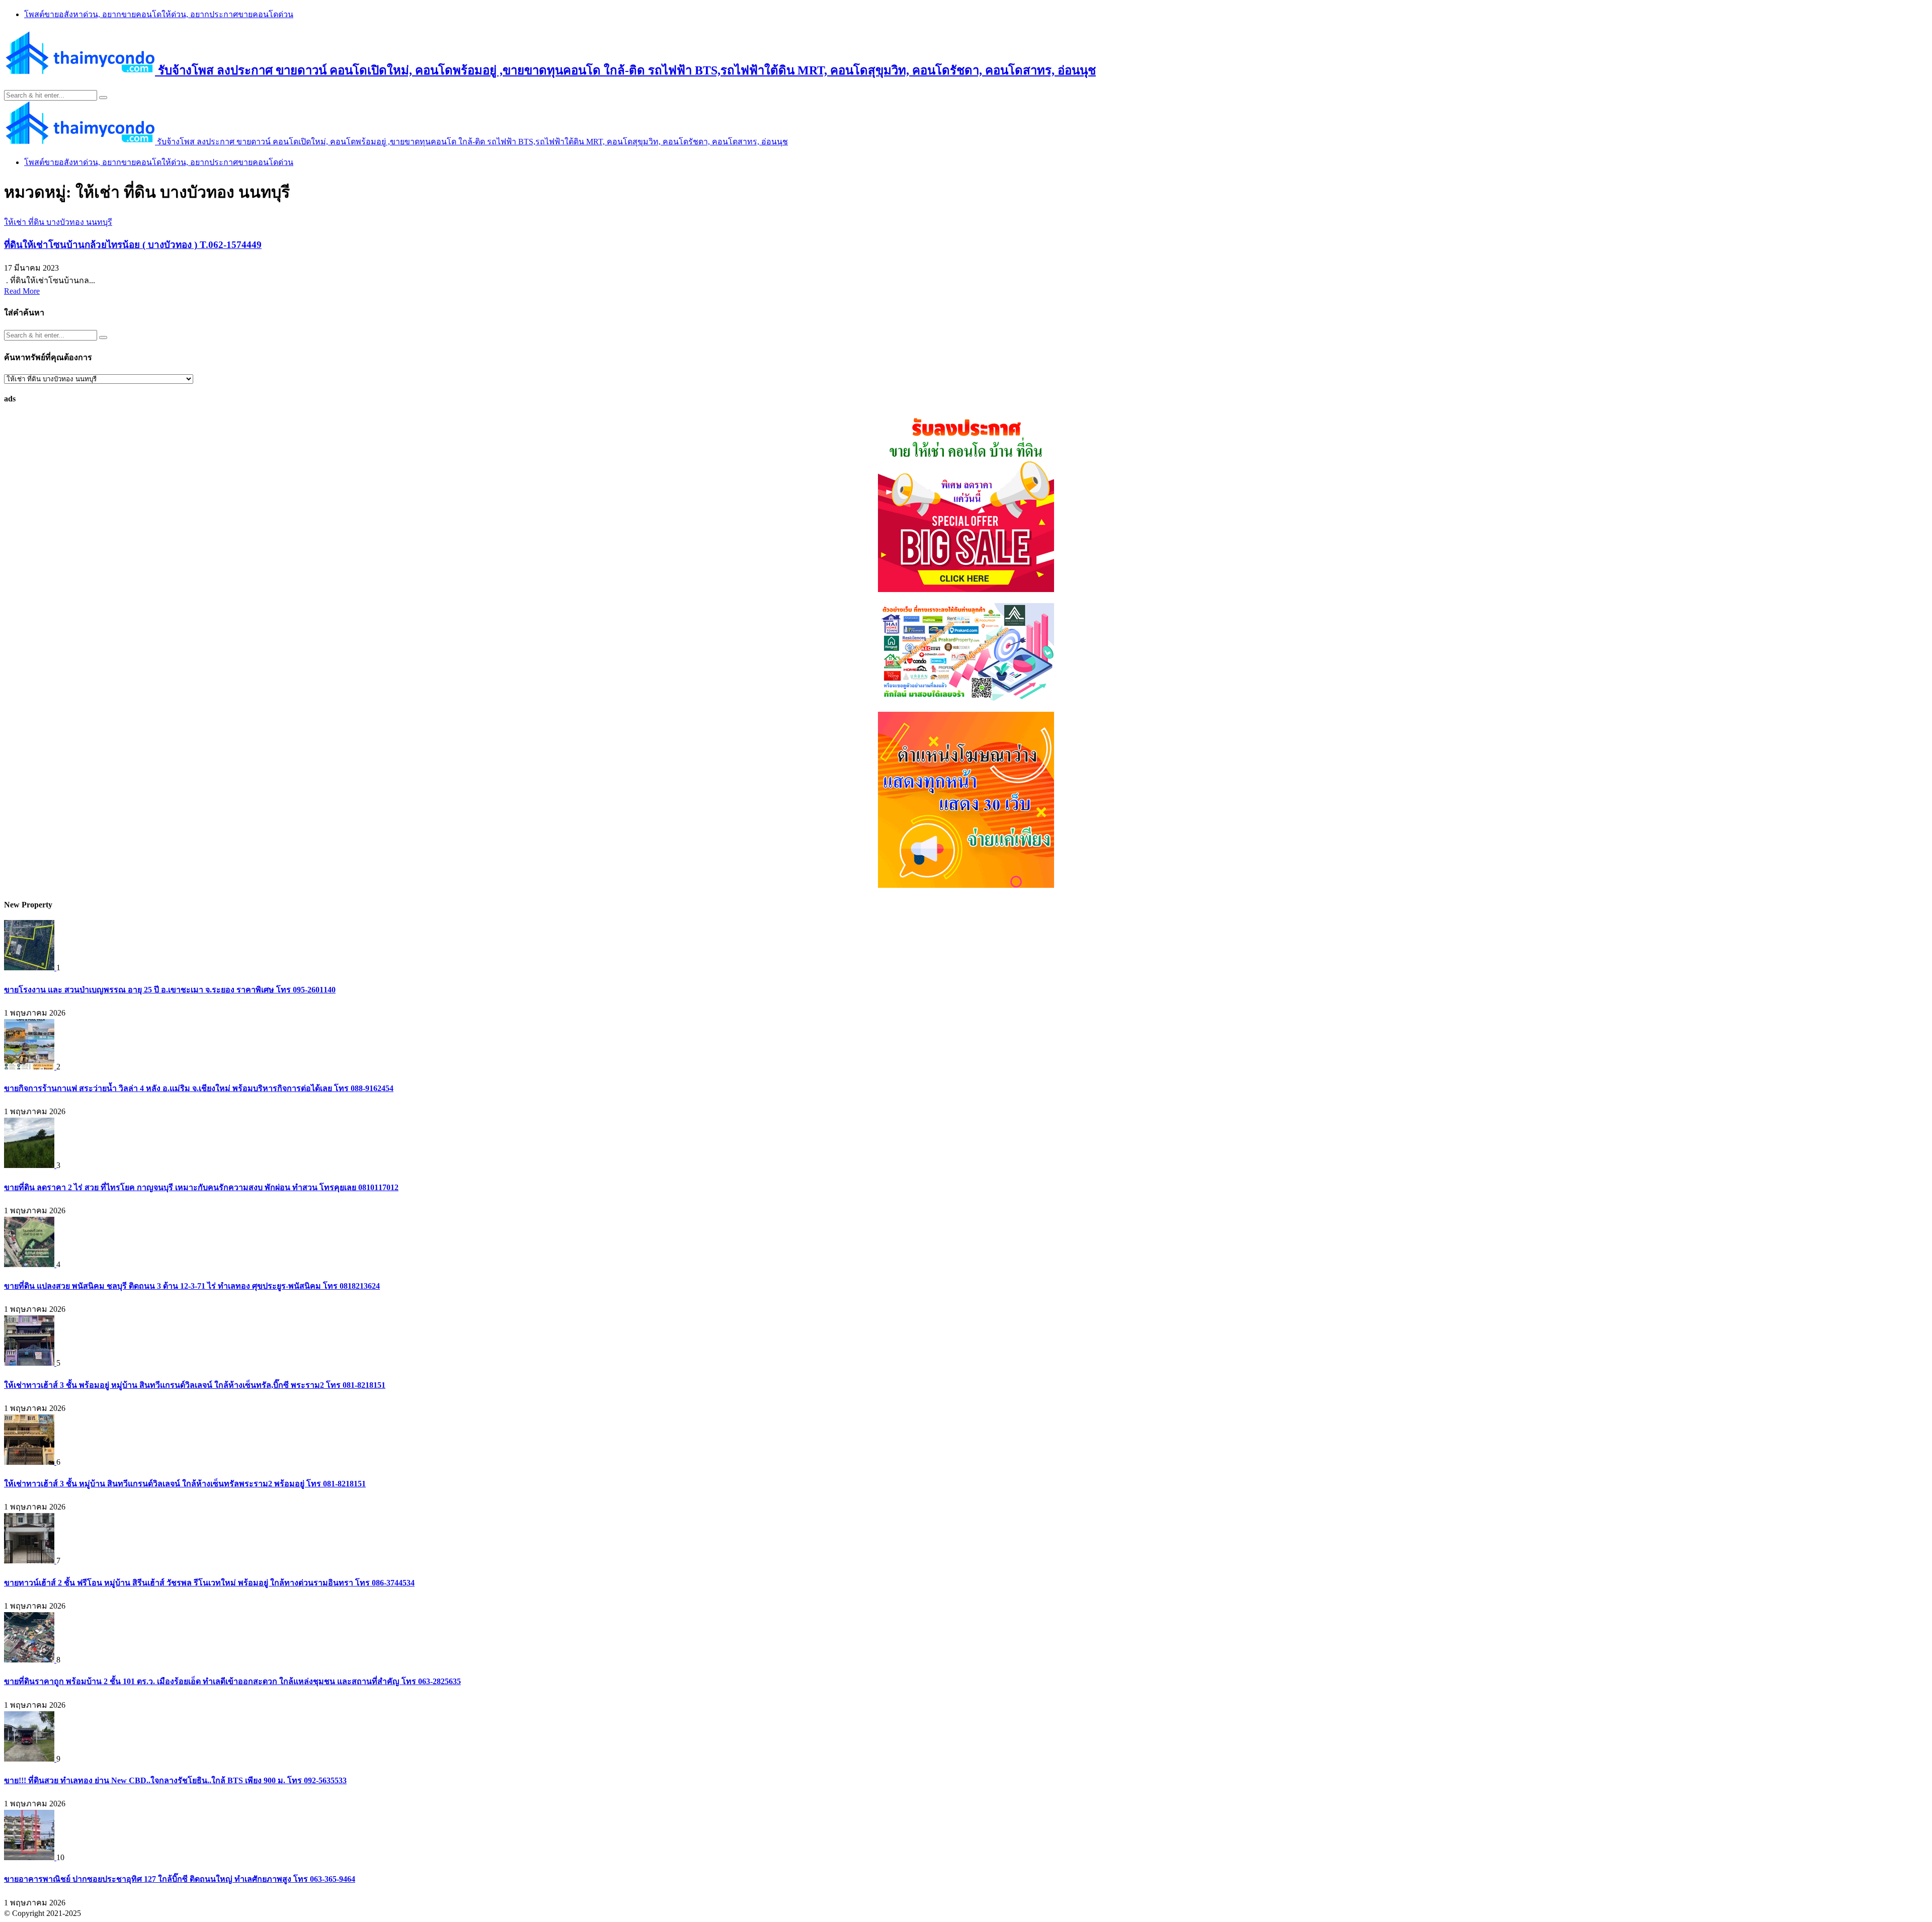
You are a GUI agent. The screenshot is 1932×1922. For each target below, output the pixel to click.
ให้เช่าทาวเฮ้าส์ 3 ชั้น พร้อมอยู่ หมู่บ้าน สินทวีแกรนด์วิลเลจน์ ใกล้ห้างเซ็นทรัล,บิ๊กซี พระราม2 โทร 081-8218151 (195, 1385)
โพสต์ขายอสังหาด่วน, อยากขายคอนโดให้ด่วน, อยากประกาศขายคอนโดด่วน (159, 14)
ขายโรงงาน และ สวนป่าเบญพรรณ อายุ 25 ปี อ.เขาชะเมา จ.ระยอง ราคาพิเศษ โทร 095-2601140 (170, 990)
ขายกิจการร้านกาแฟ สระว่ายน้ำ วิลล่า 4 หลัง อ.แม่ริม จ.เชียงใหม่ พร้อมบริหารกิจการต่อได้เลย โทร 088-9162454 (199, 1088)
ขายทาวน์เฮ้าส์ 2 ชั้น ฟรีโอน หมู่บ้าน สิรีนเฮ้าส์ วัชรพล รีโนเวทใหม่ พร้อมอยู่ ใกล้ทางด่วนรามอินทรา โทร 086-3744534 (209, 1583)
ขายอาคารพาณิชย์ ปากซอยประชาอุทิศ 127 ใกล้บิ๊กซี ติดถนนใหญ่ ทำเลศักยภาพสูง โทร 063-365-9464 (180, 1879)
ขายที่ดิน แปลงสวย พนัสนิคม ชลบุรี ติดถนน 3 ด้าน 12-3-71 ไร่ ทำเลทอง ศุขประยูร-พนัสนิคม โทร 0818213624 (192, 1286)
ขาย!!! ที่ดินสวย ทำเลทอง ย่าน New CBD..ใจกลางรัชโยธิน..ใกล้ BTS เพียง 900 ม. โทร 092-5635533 (175, 1780)
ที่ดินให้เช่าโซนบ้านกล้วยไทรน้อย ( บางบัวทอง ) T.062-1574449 (133, 245)
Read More (22, 291)
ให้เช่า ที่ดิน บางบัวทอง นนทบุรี (58, 222)
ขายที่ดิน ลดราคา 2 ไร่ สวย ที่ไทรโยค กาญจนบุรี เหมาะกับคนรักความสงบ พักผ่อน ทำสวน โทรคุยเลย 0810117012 (201, 1187)
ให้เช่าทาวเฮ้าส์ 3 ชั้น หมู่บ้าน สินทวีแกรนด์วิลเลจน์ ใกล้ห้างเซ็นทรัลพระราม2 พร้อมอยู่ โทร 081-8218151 (185, 1484)
